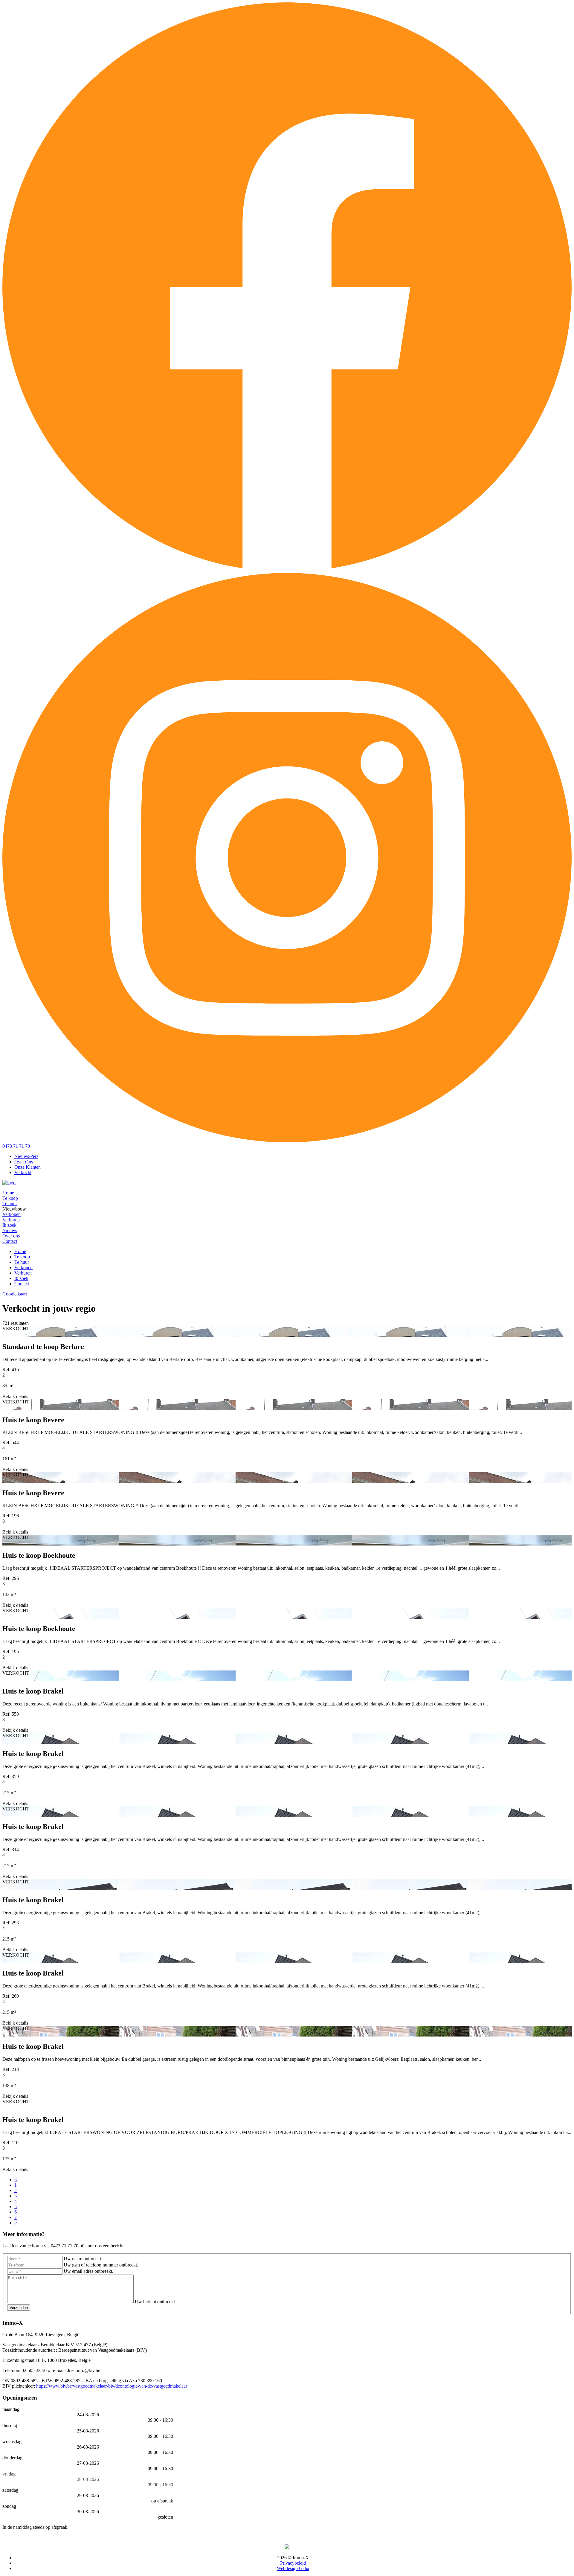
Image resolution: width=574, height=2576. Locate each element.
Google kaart (15, 1294)
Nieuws (10, 1230)
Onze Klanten (28, 1167)
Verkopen (12, 1214)
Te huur (10, 1204)
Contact (10, 1241)
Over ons (11, 1236)
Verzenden (19, 2308)
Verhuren (11, 1220)
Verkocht (23, 1172)
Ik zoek (9, 1225)
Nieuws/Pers (26, 1156)
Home (8, 1193)
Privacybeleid (293, 2563)
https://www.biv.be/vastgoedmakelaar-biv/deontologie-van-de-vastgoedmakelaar (112, 2386)
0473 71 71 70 (16, 1146)
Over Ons (24, 1162)
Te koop (10, 1198)
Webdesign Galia (293, 2568)
